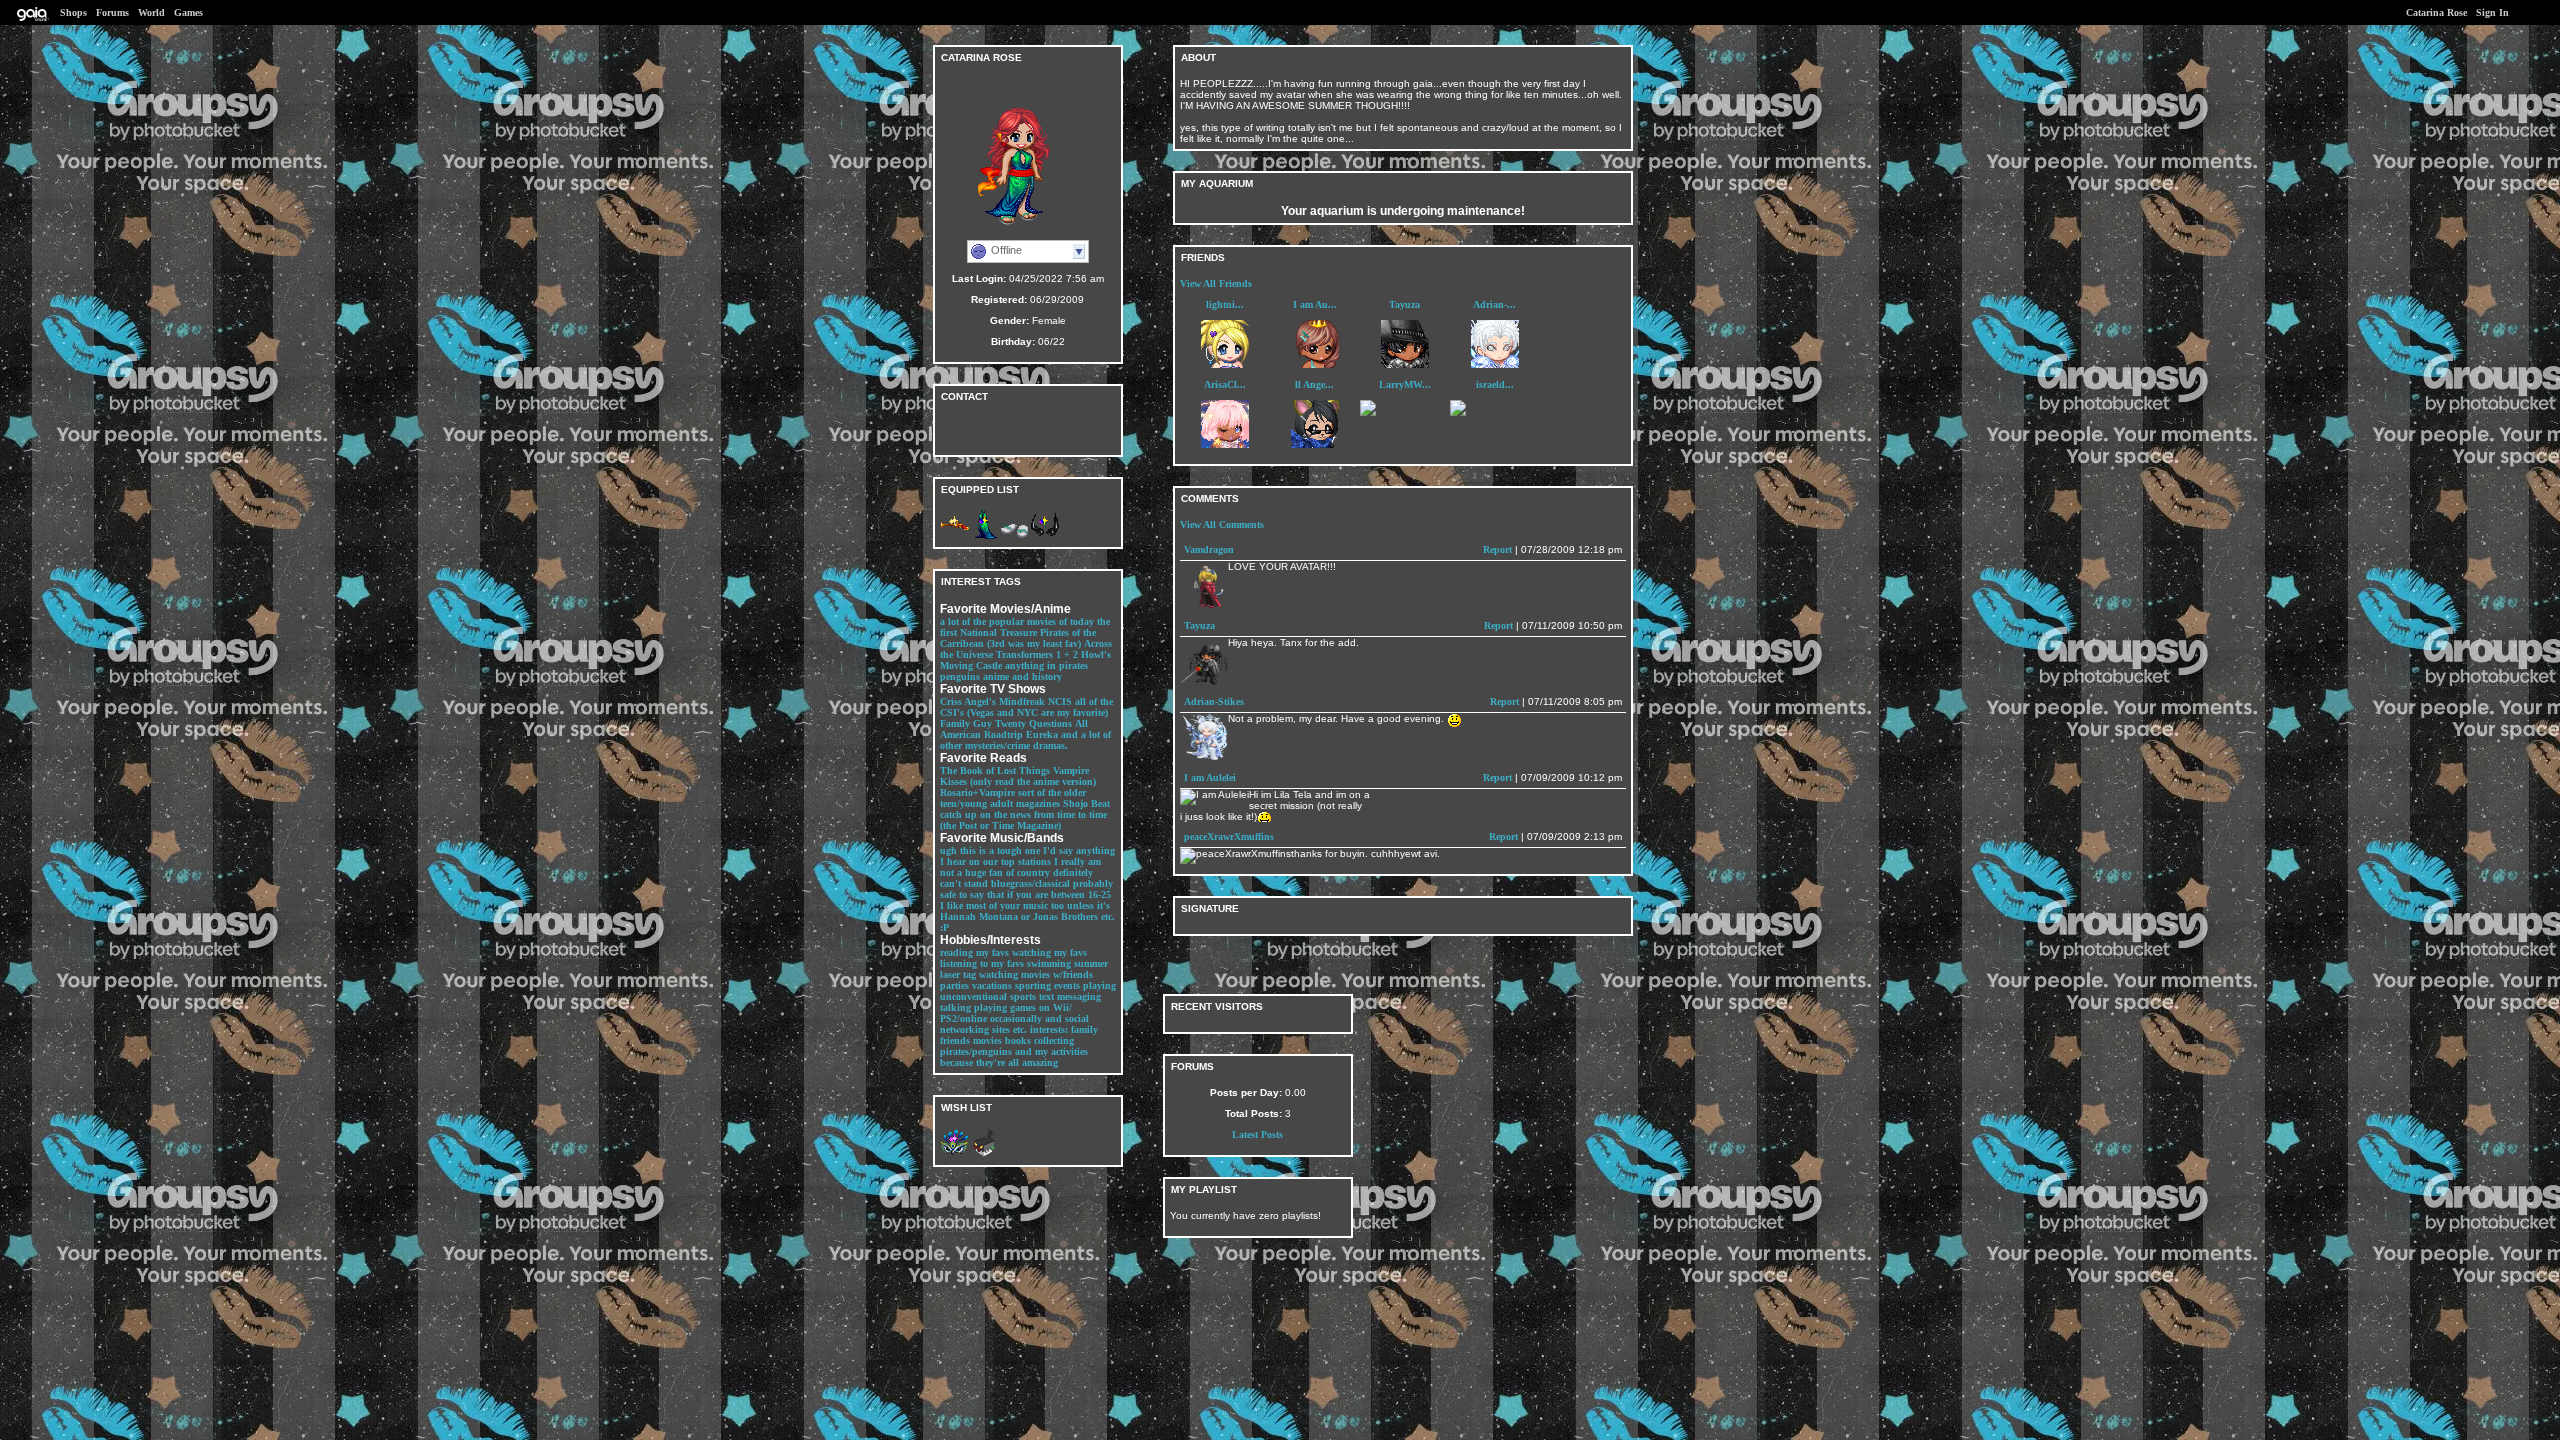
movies (987, 1040)
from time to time (1070, 814)
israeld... (1495, 384)
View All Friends (1216, 283)
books (1018, 1040)
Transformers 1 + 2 (1037, 654)
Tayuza (1404, 304)
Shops (73, 12)
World (151, 12)
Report (1497, 549)
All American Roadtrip (1014, 729)
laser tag (958, 974)
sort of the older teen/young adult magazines (1013, 798)
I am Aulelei (1210, 777)
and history (1037, 676)
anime (996, 676)
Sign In (2492, 12)
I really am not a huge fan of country (1020, 867)
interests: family (1064, 1029)
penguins (960, 676)
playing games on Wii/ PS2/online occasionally (1006, 1013)
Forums (112, 12)
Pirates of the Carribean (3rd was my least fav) (1018, 638)
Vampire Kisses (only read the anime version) (1018, 776)
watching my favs (1049, 952)
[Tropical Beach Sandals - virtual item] (1015, 536)
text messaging (1070, 996)
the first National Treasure (1025, 627)
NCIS (1060, 701)
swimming (1049, 963)
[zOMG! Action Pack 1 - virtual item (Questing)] (985, 1154)
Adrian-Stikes (1214, 701)
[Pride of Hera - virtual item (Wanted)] (955, 1154)
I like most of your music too (1002, 905)
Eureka (1042, 734)
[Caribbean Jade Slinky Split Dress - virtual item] (985, 536)
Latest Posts (1257, 1134)
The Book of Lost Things (995, 770)
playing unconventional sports (1028, 991)
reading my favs (974, 952)
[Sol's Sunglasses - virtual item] (1045, 536)
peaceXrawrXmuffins (1229, 836)
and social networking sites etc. (1014, 1024)
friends (955, 1040)
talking (955, 1007)
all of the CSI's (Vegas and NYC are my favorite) (1026, 707)
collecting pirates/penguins (1007, 1046)
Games (188, 12)
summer (1091, 963)
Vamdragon (1209, 549)
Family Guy (966, 723)
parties (954, 985)
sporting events (1047, 985)
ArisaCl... (1225, 384)
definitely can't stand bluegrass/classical (1016, 878)
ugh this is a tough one (990, 850)
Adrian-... (1494, 304)
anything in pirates (1046, 665)
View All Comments (1222, 524)
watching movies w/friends (1036, 974)
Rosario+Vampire (977, 792)
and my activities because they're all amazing (1014, 1057)
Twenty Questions (1033, 723)
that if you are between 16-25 (1049, 894)
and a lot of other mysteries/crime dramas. (1025, 740)
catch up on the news (985, 814)
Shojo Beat (1086, 803)
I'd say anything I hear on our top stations (1027, 856)
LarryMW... (1405, 384)
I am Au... (1315, 304)
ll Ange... (1314, 384)
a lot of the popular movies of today (1017, 621)
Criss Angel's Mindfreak (992, 701)
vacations (992, 985)
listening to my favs (982, 963)
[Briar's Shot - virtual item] (955, 536)
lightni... (1225, 304)
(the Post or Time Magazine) (1000, 825)
